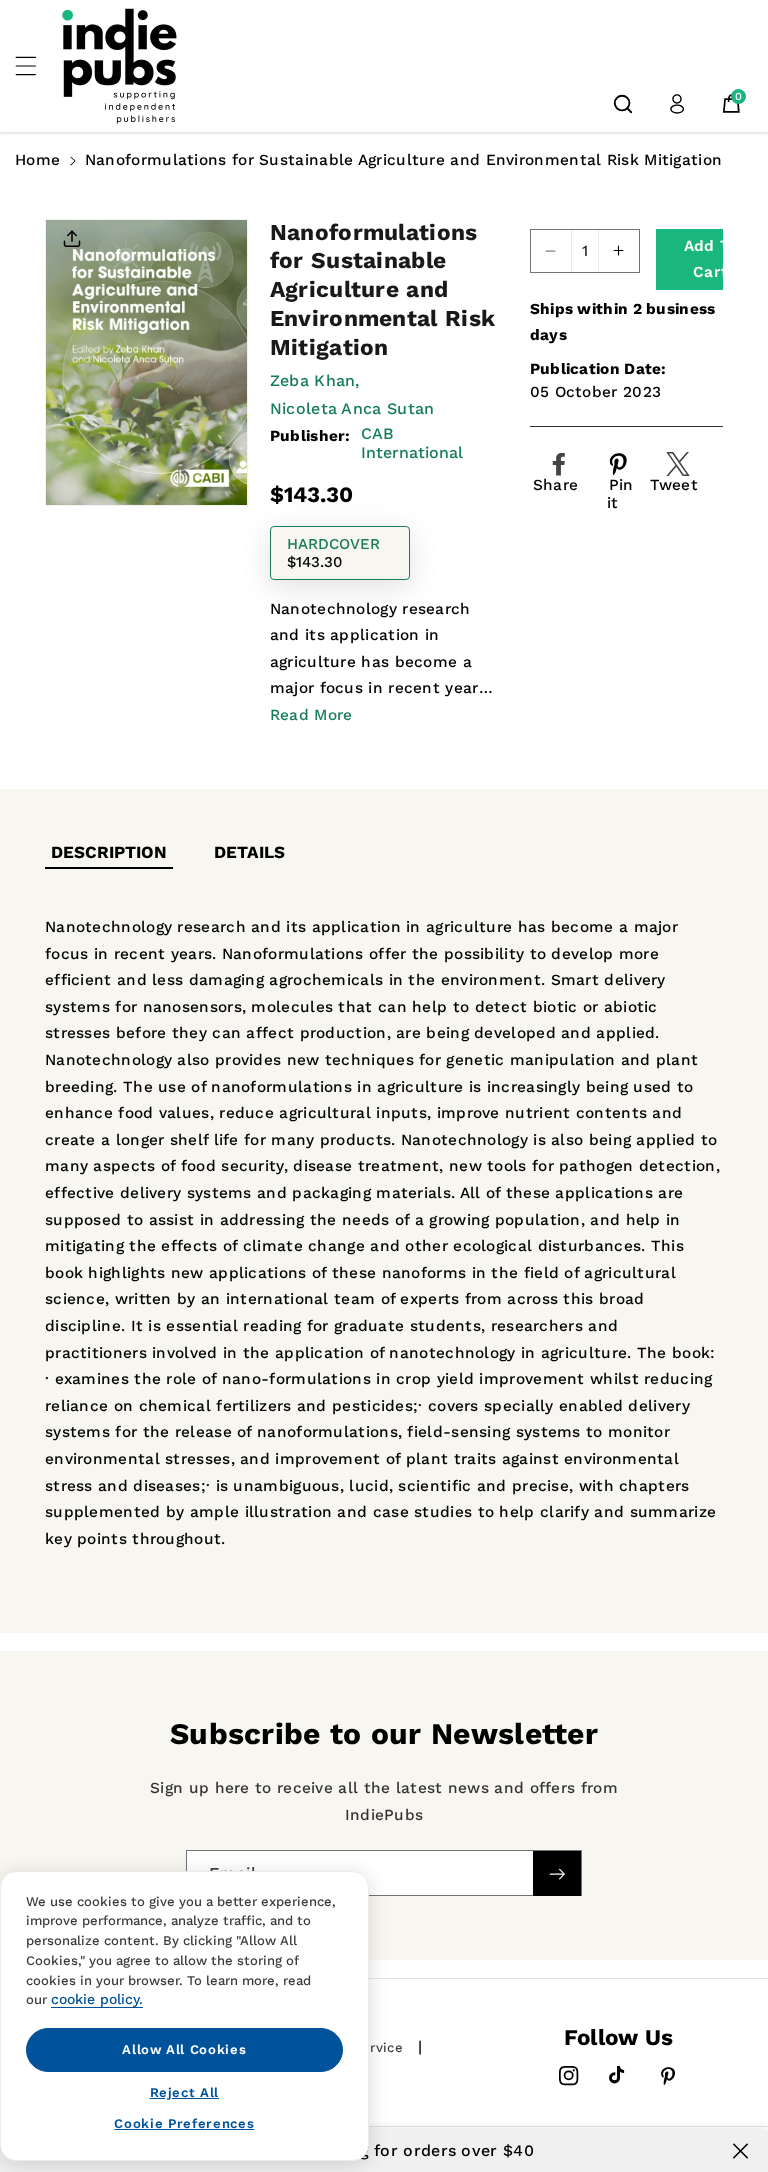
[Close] (740, 2151)
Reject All (185, 2092)
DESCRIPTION (109, 852)
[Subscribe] (557, 1873)
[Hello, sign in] (677, 104)
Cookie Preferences (184, 2123)
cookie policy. (97, 1999)
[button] (37, 66)
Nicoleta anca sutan (352, 408)
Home (37, 160)
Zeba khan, (315, 380)
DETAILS (249, 852)
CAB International (412, 443)
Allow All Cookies (184, 2049)
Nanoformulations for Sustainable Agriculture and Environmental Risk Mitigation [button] (403, 160)
